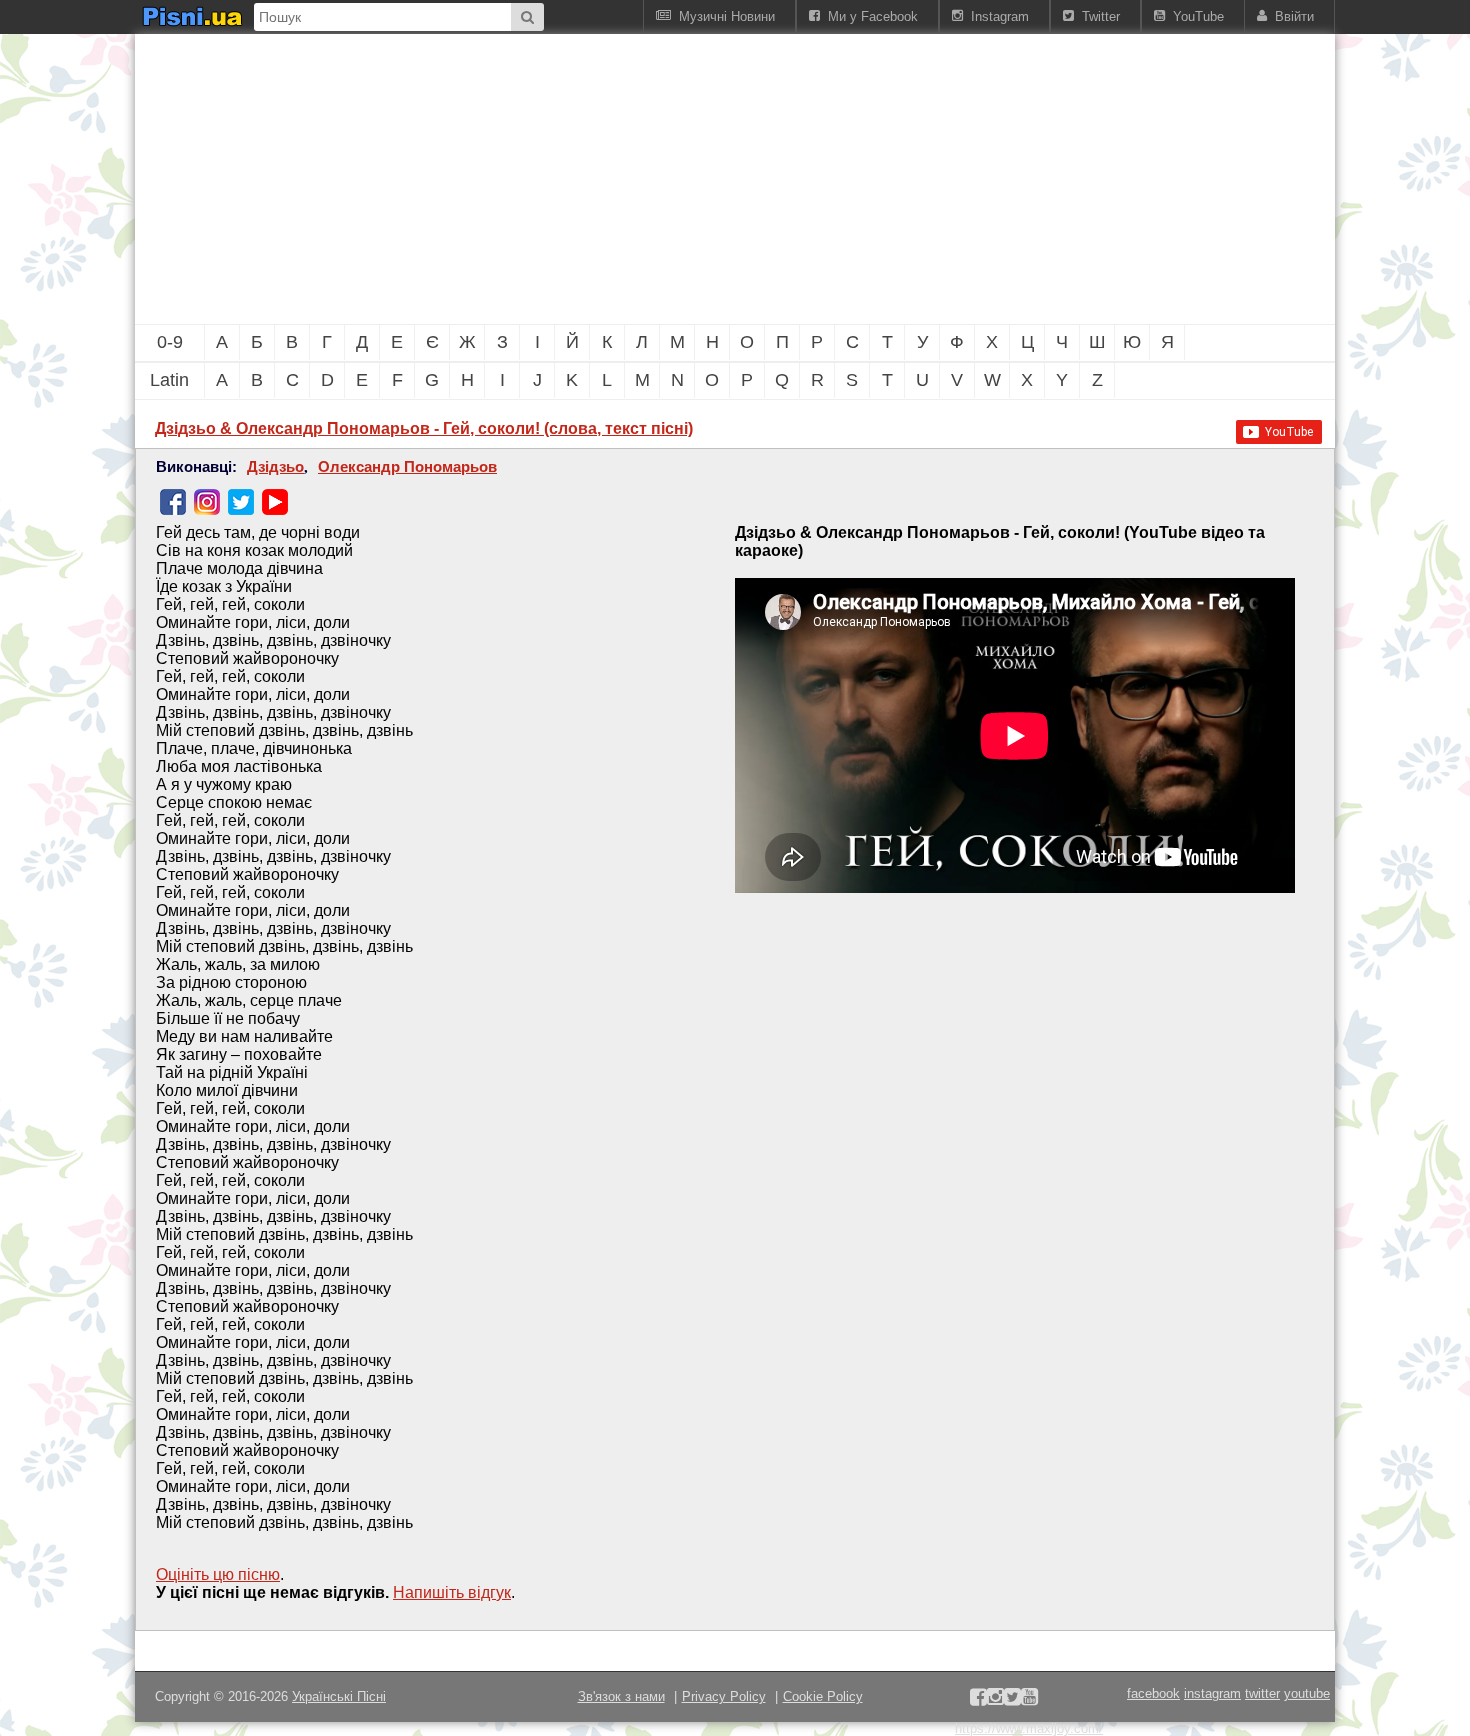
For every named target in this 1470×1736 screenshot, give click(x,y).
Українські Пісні (339, 1696)
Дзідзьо (275, 467)
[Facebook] (173, 502)
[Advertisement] (625, 179)
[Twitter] (241, 502)
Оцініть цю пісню (218, 1574)
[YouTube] (275, 502)
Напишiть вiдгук (452, 1592)
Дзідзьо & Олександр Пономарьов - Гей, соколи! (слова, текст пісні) (424, 428)
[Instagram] (207, 502)
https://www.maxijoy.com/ (1029, 1728)
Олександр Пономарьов (407, 467)
